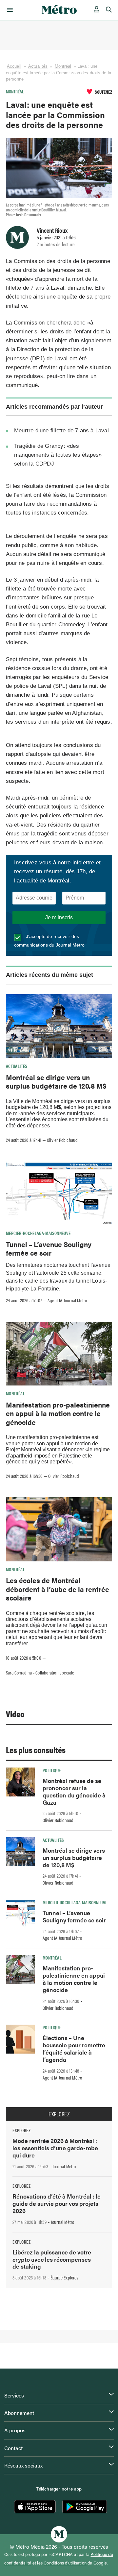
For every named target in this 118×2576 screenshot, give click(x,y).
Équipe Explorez (64, 2277)
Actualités (38, 66)
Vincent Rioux (52, 230)
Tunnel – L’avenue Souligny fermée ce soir (49, 1248)
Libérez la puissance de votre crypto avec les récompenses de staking (52, 2259)
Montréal (63, 66)
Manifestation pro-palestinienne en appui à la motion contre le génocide (58, 1413)
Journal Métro (64, 2166)
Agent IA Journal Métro (67, 1300)
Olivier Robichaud (62, 1140)
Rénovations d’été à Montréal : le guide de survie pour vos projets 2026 (57, 2203)
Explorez (59, 2114)
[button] (9, 10)
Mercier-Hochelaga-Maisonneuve (38, 1233)
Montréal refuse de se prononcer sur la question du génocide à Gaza (74, 1791)
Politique (52, 1770)
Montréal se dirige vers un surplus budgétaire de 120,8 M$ (56, 1081)
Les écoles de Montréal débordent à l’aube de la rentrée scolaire (58, 1589)
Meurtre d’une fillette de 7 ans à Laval (61, 431)
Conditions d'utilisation (65, 2563)
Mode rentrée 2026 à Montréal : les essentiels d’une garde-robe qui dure (55, 2148)
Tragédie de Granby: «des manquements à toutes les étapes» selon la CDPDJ (58, 455)
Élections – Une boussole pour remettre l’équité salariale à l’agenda (74, 2048)
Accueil (14, 66)
